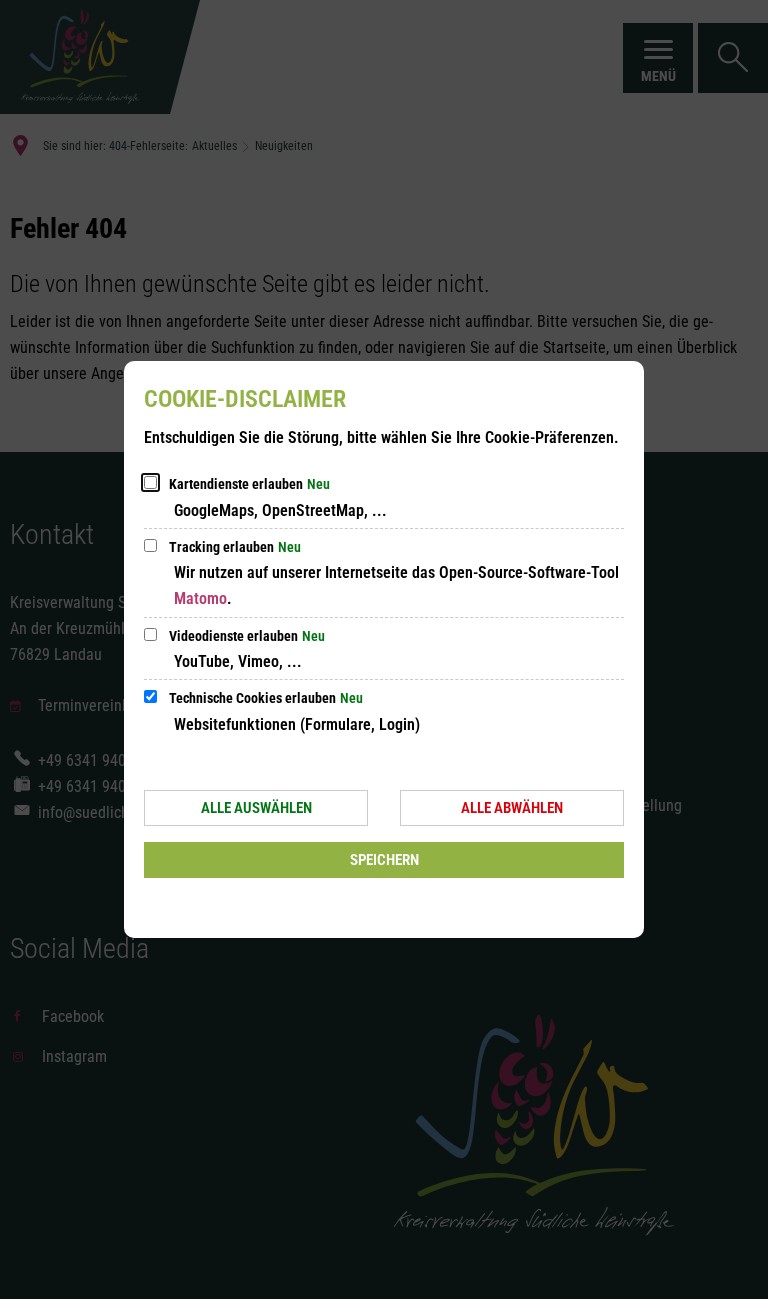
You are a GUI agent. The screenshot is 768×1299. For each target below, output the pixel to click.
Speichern (384, 860)
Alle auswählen (256, 808)
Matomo (200, 598)
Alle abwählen (512, 808)
